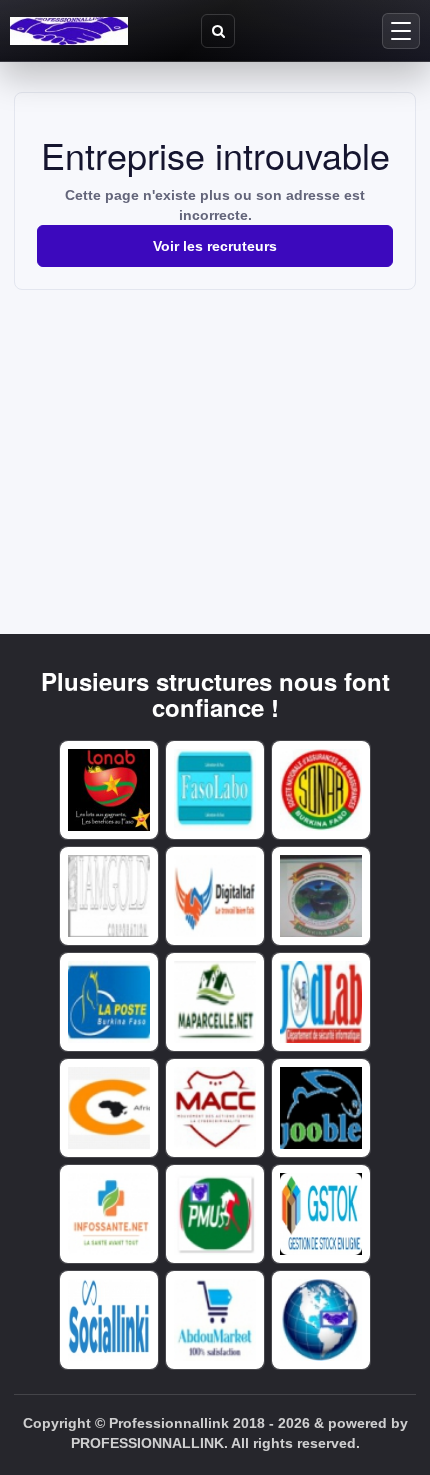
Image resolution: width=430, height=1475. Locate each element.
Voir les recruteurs (215, 246)
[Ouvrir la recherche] (218, 31)
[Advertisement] (215, 440)
